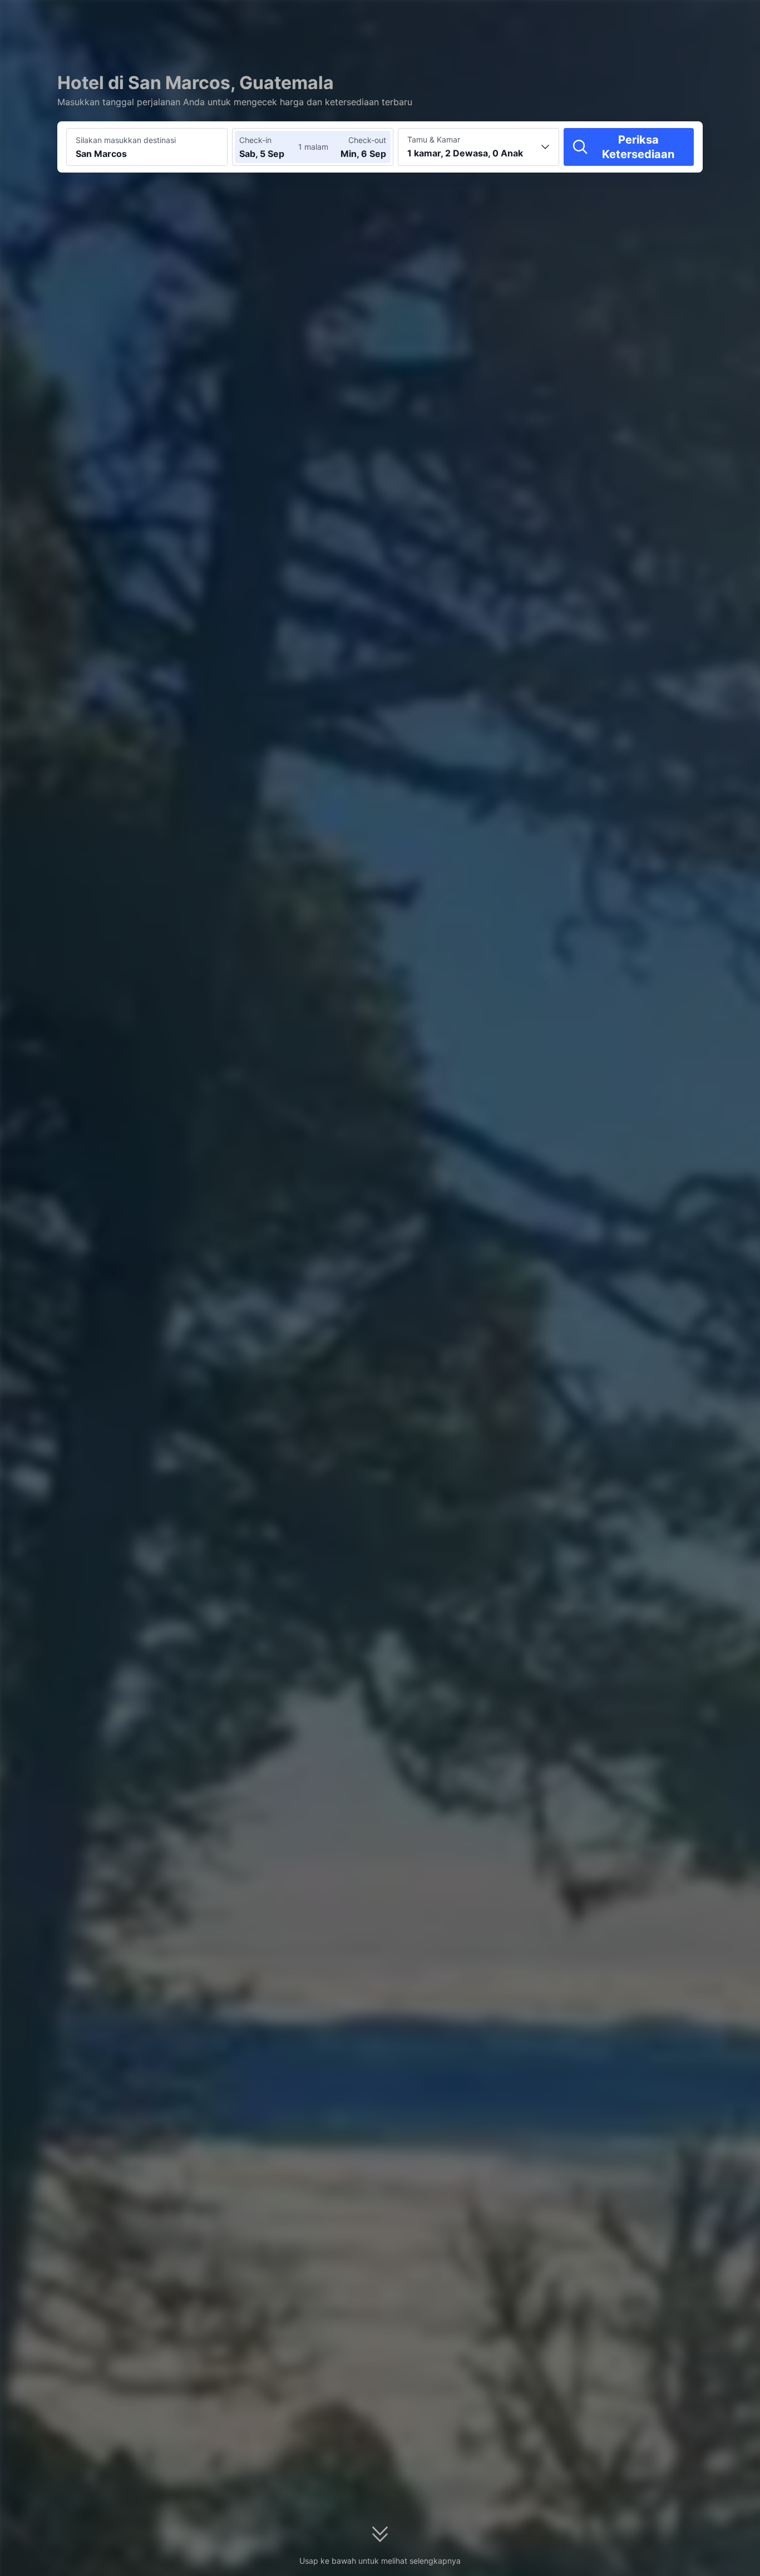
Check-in (255, 140)
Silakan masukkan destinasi (126, 140)
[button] (658, 18)
